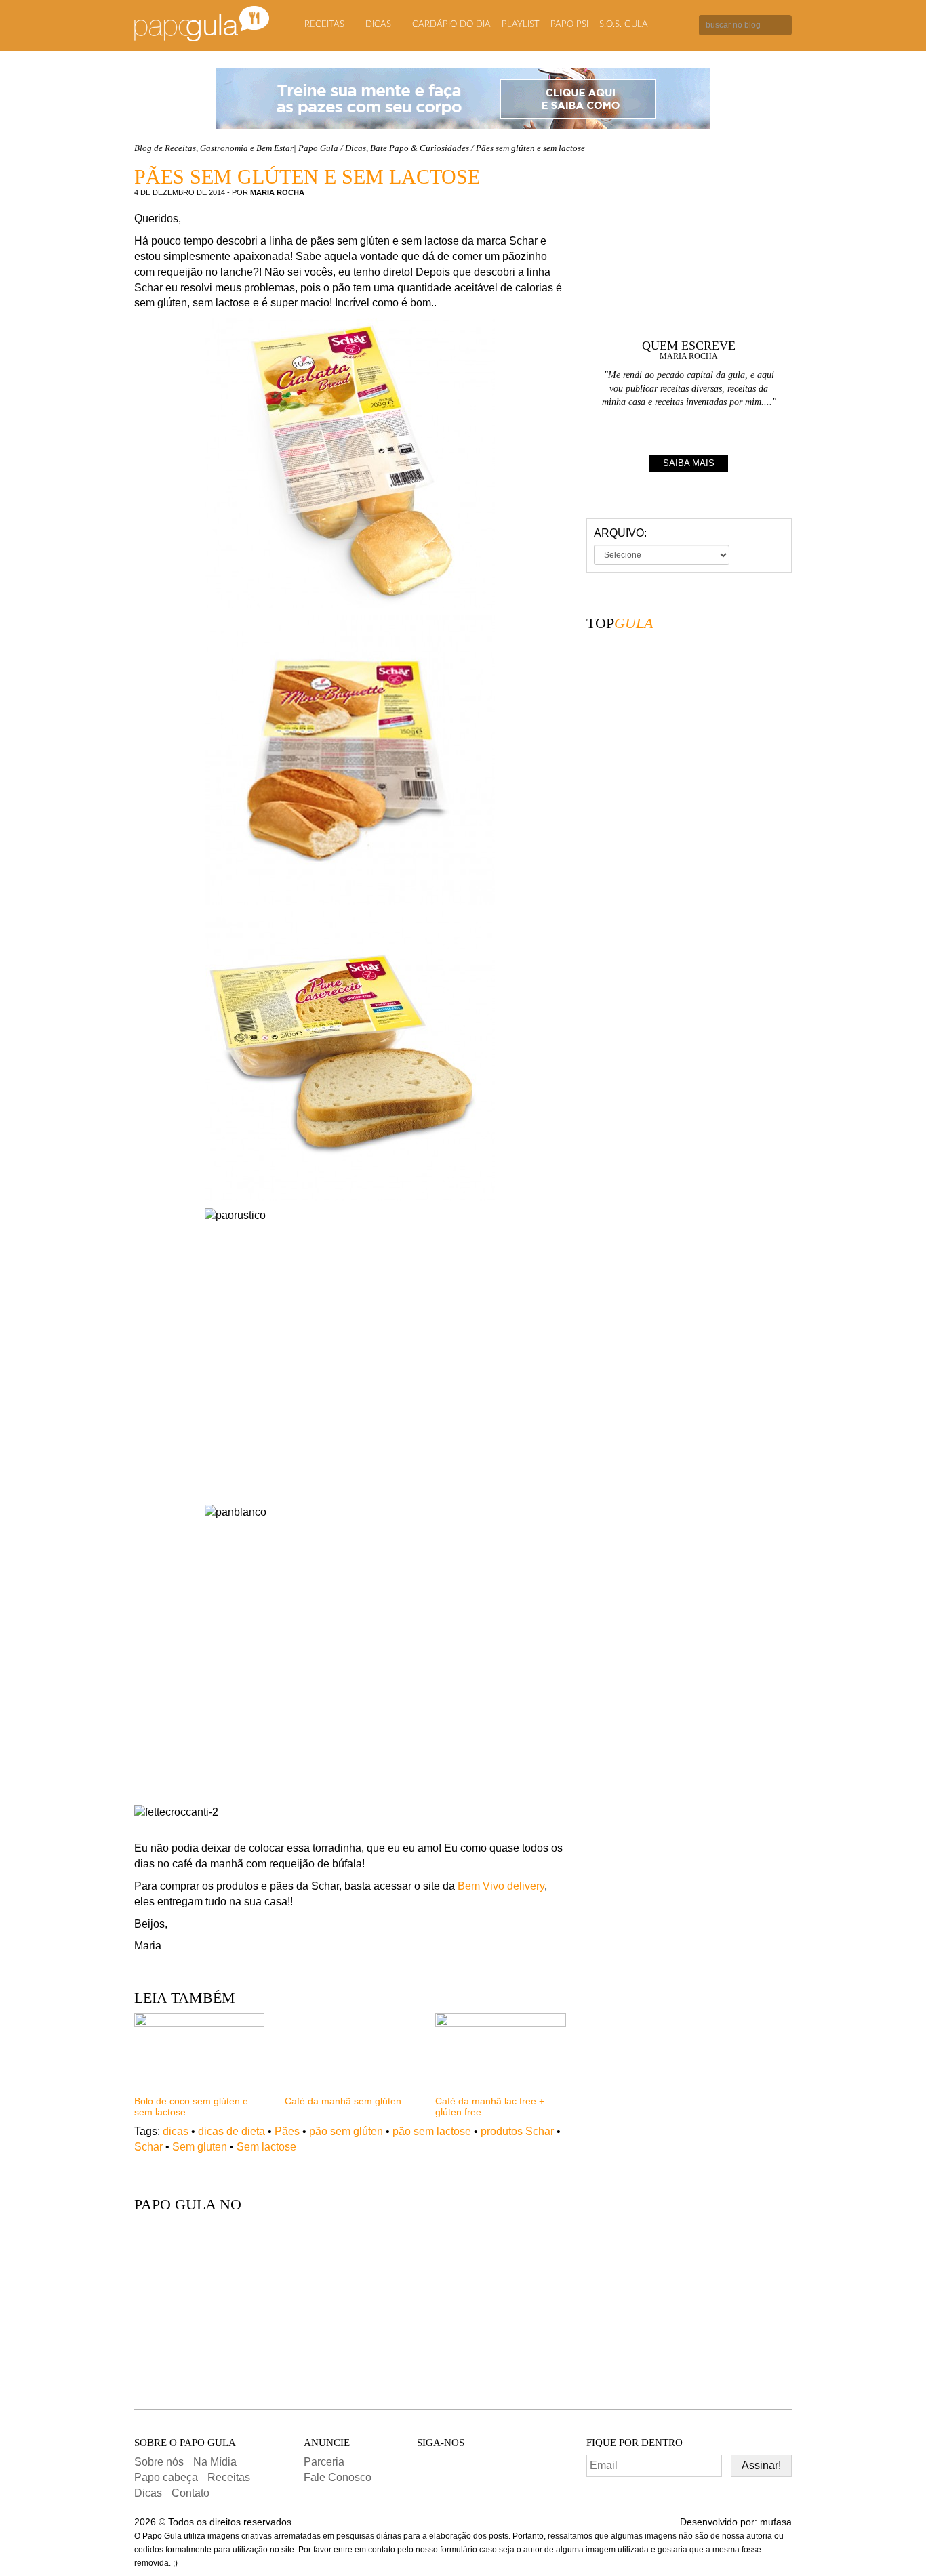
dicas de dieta (231, 2131)
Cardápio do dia (451, 25)
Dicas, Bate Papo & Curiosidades (407, 148)
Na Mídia (215, 2462)
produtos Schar (517, 2131)
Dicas (378, 25)
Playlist (521, 25)
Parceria (324, 2462)
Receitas (324, 25)
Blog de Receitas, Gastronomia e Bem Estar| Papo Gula (236, 148)
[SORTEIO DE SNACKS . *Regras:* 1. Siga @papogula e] (382, 2304)
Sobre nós (159, 2462)
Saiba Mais (689, 463)
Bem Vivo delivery (501, 1886)
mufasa (776, 2522)
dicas (176, 2131)
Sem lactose (266, 2147)
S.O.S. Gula (624, 25)
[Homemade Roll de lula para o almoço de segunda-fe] (544, 2304)
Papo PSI (569, 25)
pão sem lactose (432, 2131)
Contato (190, 2493)
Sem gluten (200, 2147)
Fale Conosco (338, 2477)
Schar (148, 2147)
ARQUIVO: (620, 533)
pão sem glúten (346, 2131)
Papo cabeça (166, 2477)
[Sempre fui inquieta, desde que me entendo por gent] (219, 2304)
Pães (287, 2131)
